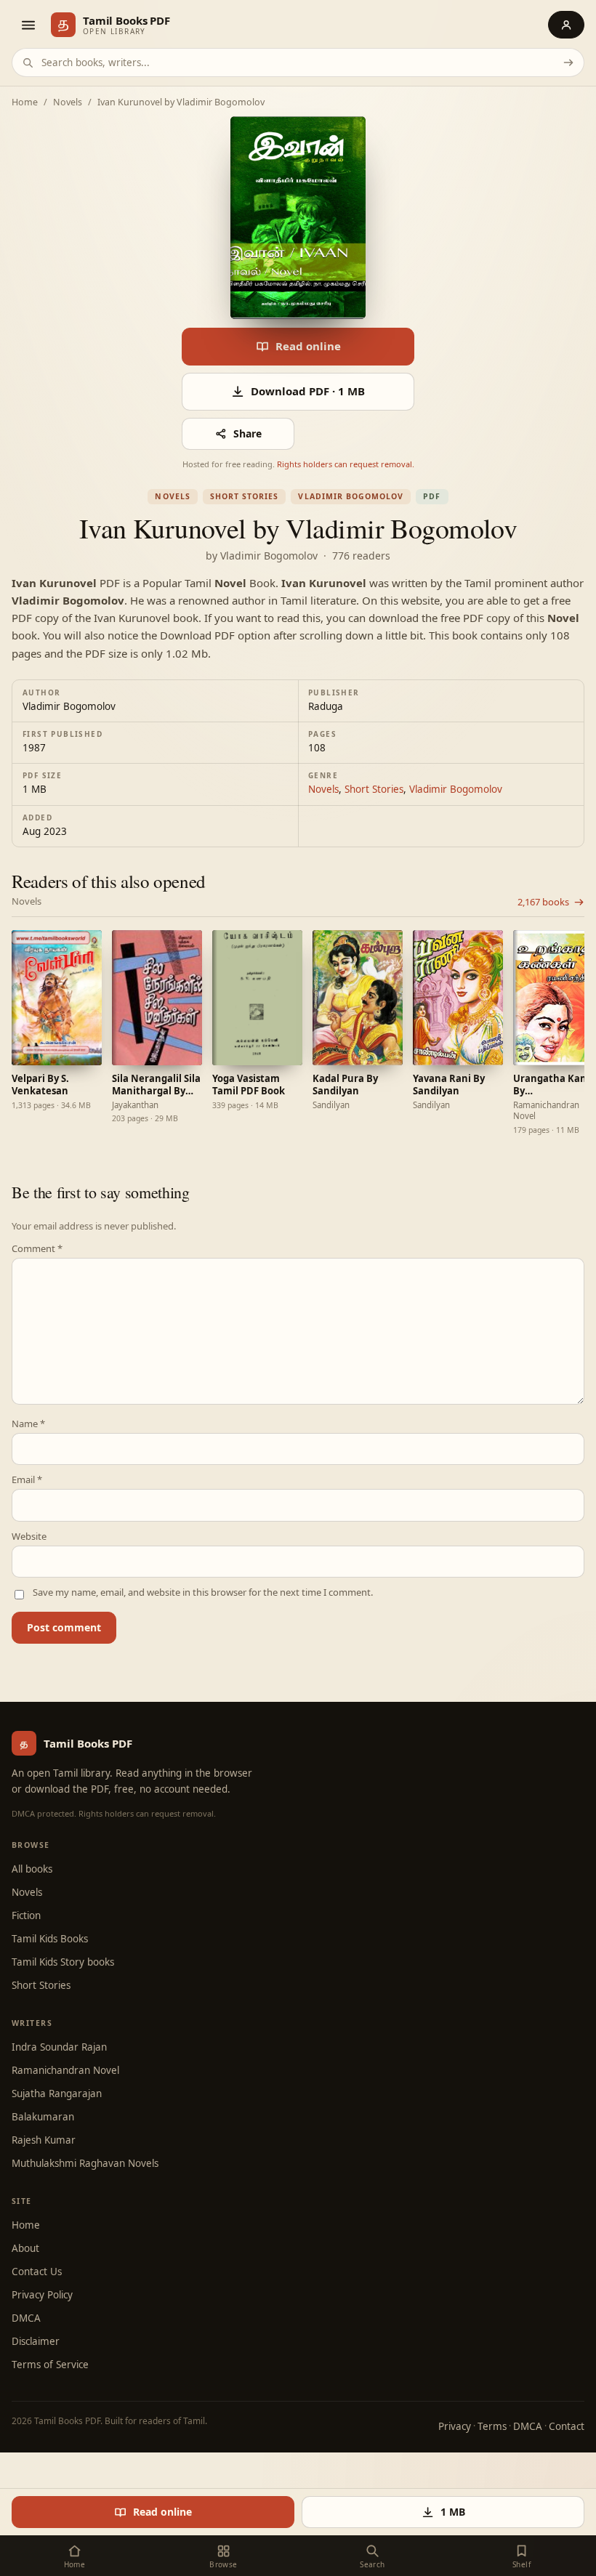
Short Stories (245, 496)
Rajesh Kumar (44, 2140)
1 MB (453, 2512)
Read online (308, 346)
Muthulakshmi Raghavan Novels (85, 2163)
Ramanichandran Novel (65, 2070)
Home (25, 103)
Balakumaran (43, 2117)
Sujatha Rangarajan (57, 2093)
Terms (492, 2426)
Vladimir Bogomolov (351, 496)
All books (32, 1869)
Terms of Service (50, 2365)
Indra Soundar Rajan (59, 2047)
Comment (37, 1249)
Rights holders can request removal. (346, 464)
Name (28, 1424)
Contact (567, 2426)
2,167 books (543, 902)
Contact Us (37, 2272)
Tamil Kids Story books (63, 1962)
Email (27, 1480)
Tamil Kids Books (50, 1939)
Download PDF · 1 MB (308, 391)
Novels (68, 103)
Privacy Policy (42, 2295)
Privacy (455, 2426)
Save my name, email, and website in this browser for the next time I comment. (203, 1592)
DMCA (26, 2318)
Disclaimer (36, 2341)
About (25, 2248)
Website (29, 1537)
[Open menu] (28, 25)
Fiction (26, 1915)
